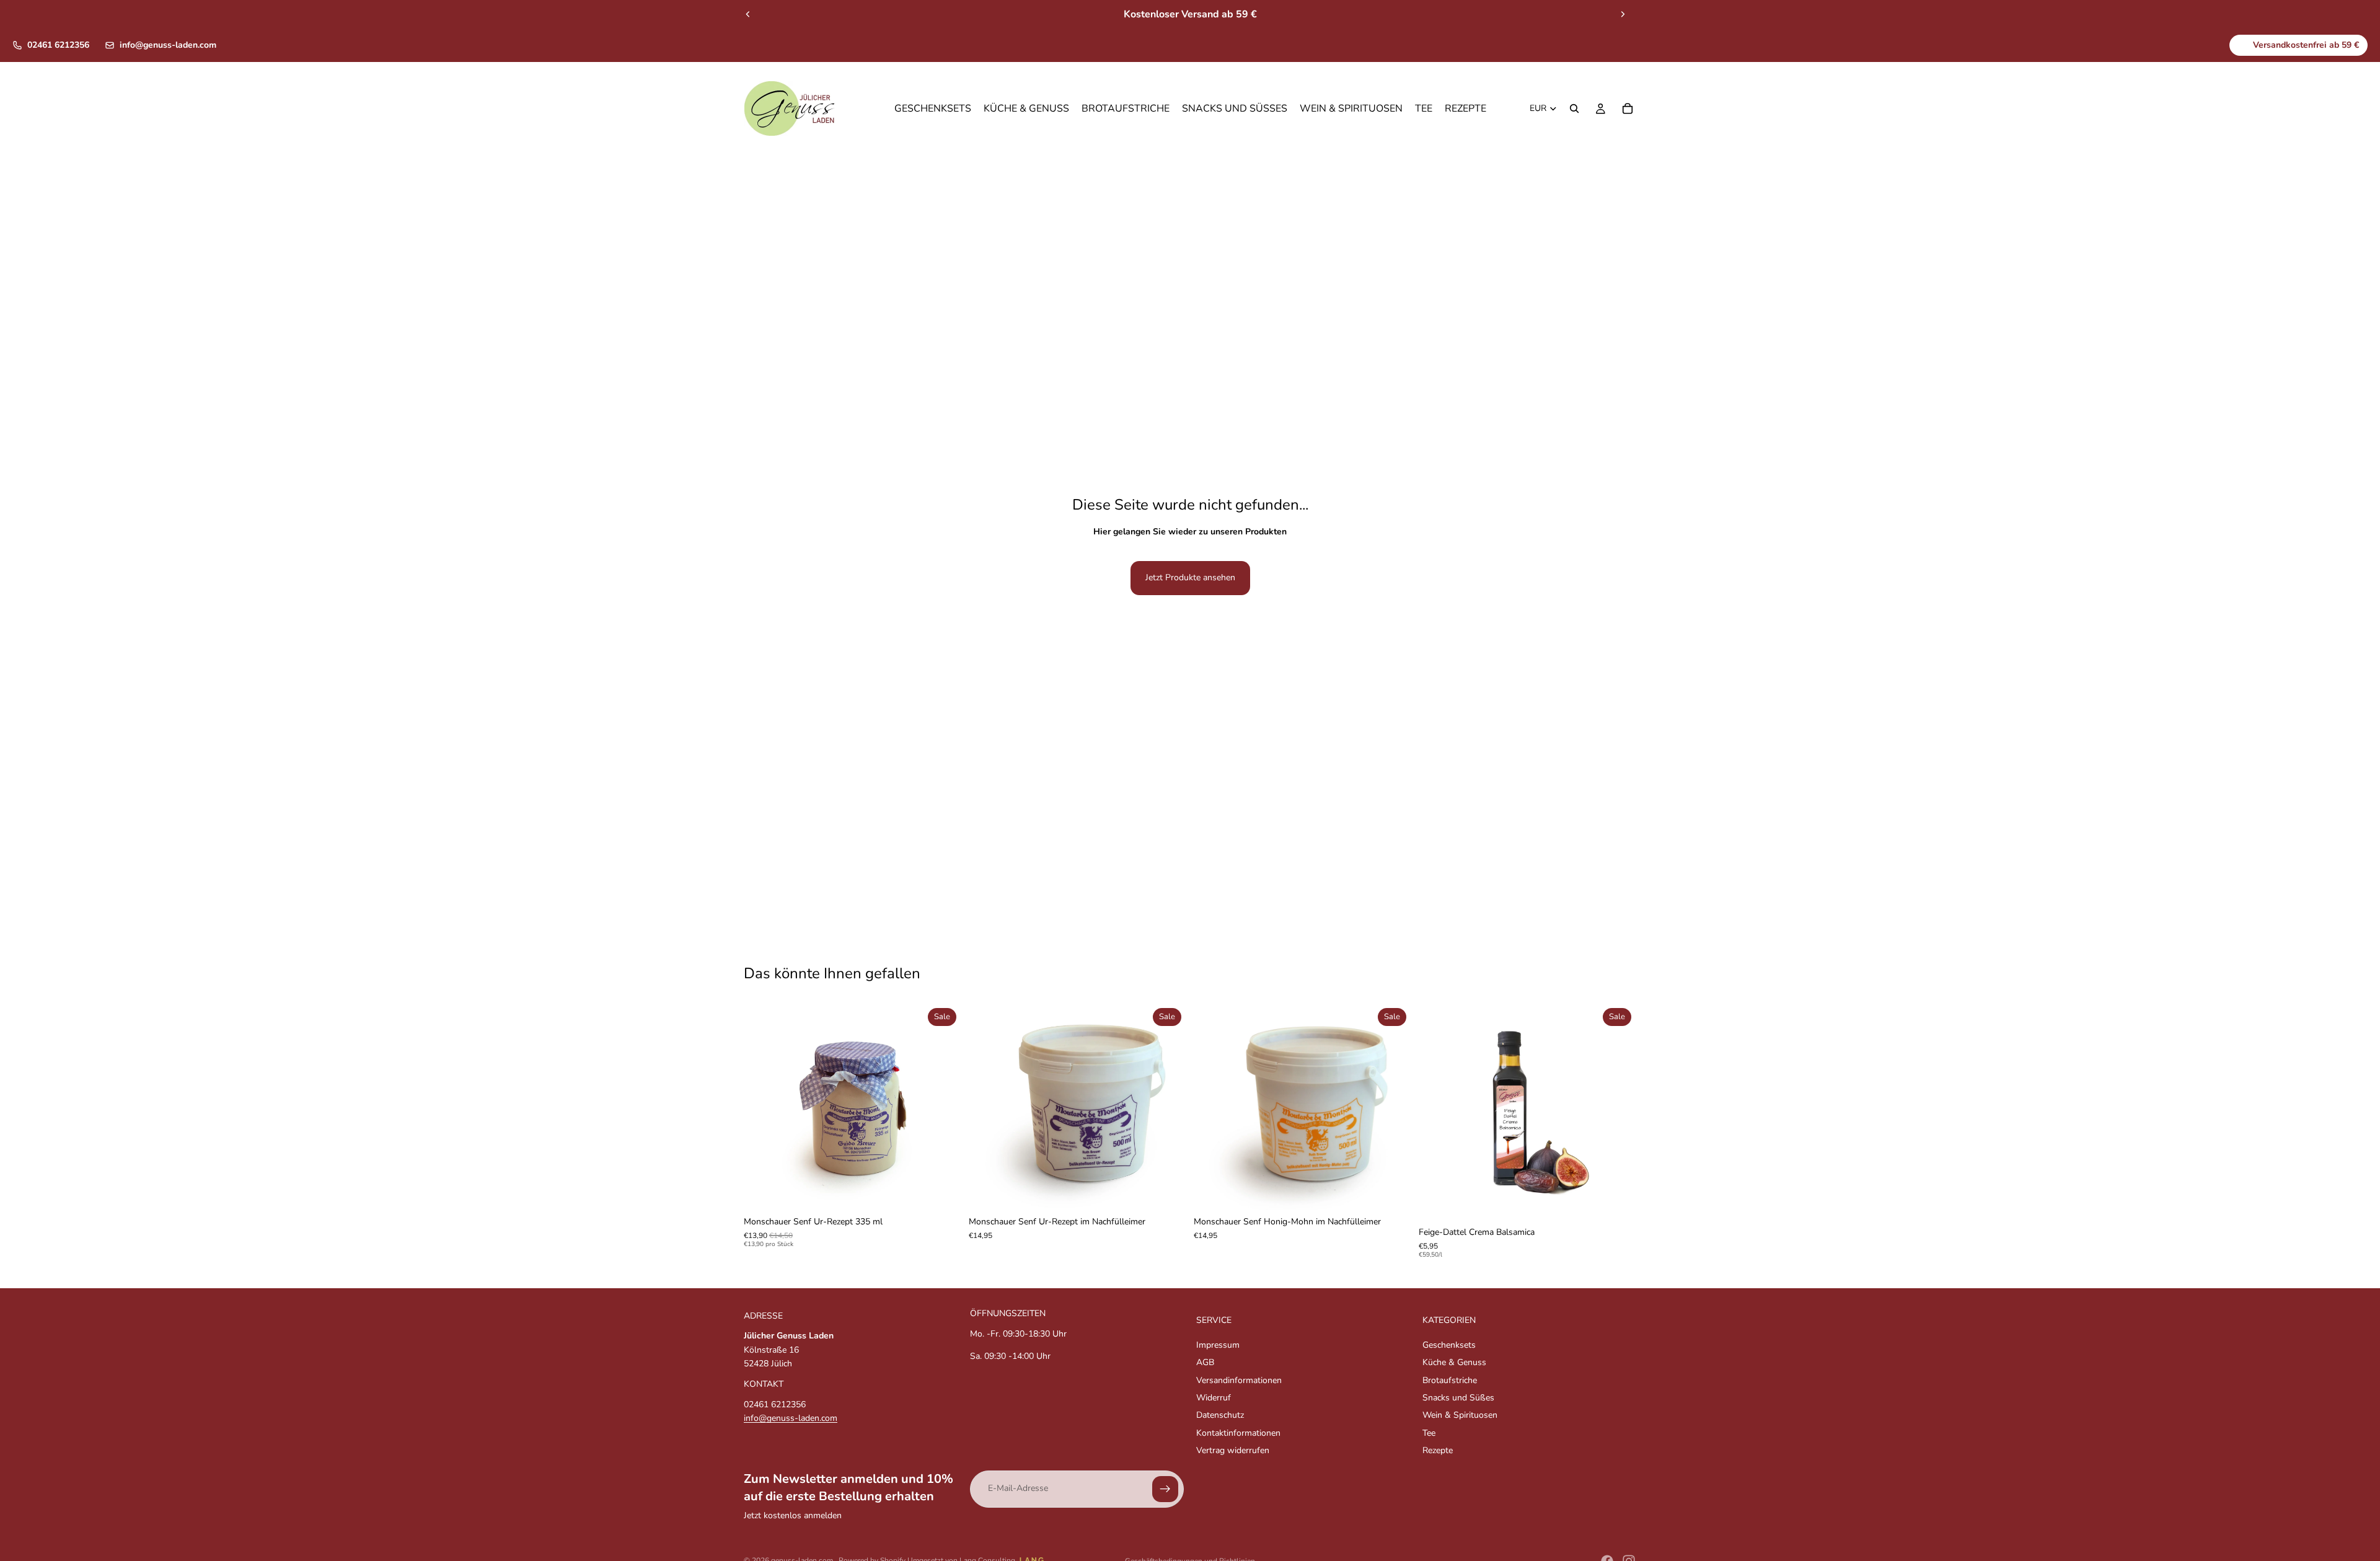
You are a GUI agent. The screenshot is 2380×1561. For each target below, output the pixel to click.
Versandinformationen (1239, 1380)
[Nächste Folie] (1623, 14)
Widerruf (1214, 1398)
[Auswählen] (942, 1191)
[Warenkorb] (1628, 109)
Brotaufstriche (1450, 1380)
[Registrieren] (1165, 1488)
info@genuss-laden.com (168, 45)
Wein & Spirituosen (1460, 1415)
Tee (1429, 1433)
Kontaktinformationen (1238, 1433)
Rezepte (1438, 1450)
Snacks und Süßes (1458, 1398)
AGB (1205, 1362)
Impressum (1218, 1345)
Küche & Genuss (1454, 1362)
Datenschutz (1220, 1415)
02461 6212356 (58, 45)
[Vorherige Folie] (748, 14)
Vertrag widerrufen (1233, 1450)
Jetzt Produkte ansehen (1190, 577)
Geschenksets (1449, 1345)
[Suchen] (1574, 109)
